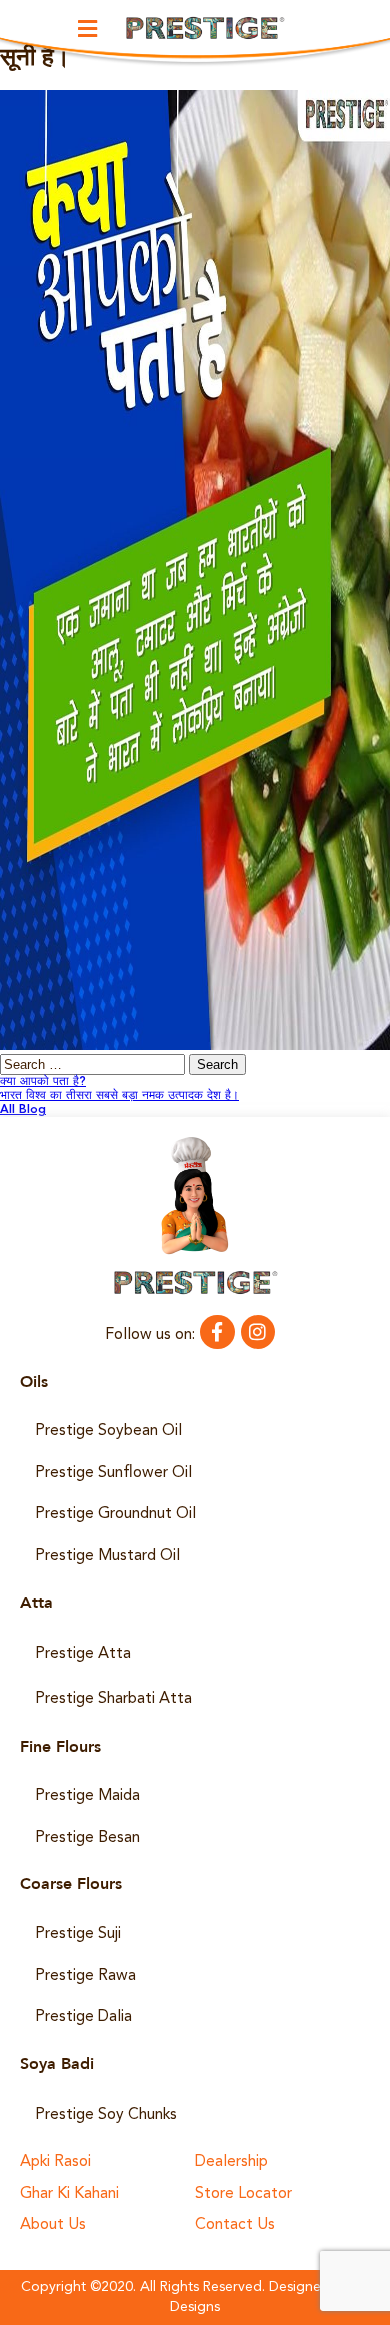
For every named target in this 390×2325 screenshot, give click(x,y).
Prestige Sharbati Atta (113, 1699)
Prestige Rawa (85, 1976)
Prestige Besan (87, 1838)
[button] (88, 28)
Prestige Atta (83, 1654)
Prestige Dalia (83, 2017)
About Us (53, 2225)
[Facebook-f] (217, 1332)
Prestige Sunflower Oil (113, 1473)
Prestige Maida (87, 1796)
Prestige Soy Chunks (106, 2115)
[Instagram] (258, 1332)
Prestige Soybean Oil (108, 1431)
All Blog (23, 1110)
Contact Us (235, 2225)
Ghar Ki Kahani (69, 2194)
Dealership (231, 2162)
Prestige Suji (78, 1934)
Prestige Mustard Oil (107, 1556)
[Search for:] (94, 1066)
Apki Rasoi (55, 2162)
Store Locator (243, 2194)
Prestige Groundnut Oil (115, 1514)
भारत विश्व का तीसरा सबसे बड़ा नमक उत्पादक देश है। (119, 1096)
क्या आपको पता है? (43, 1082)
